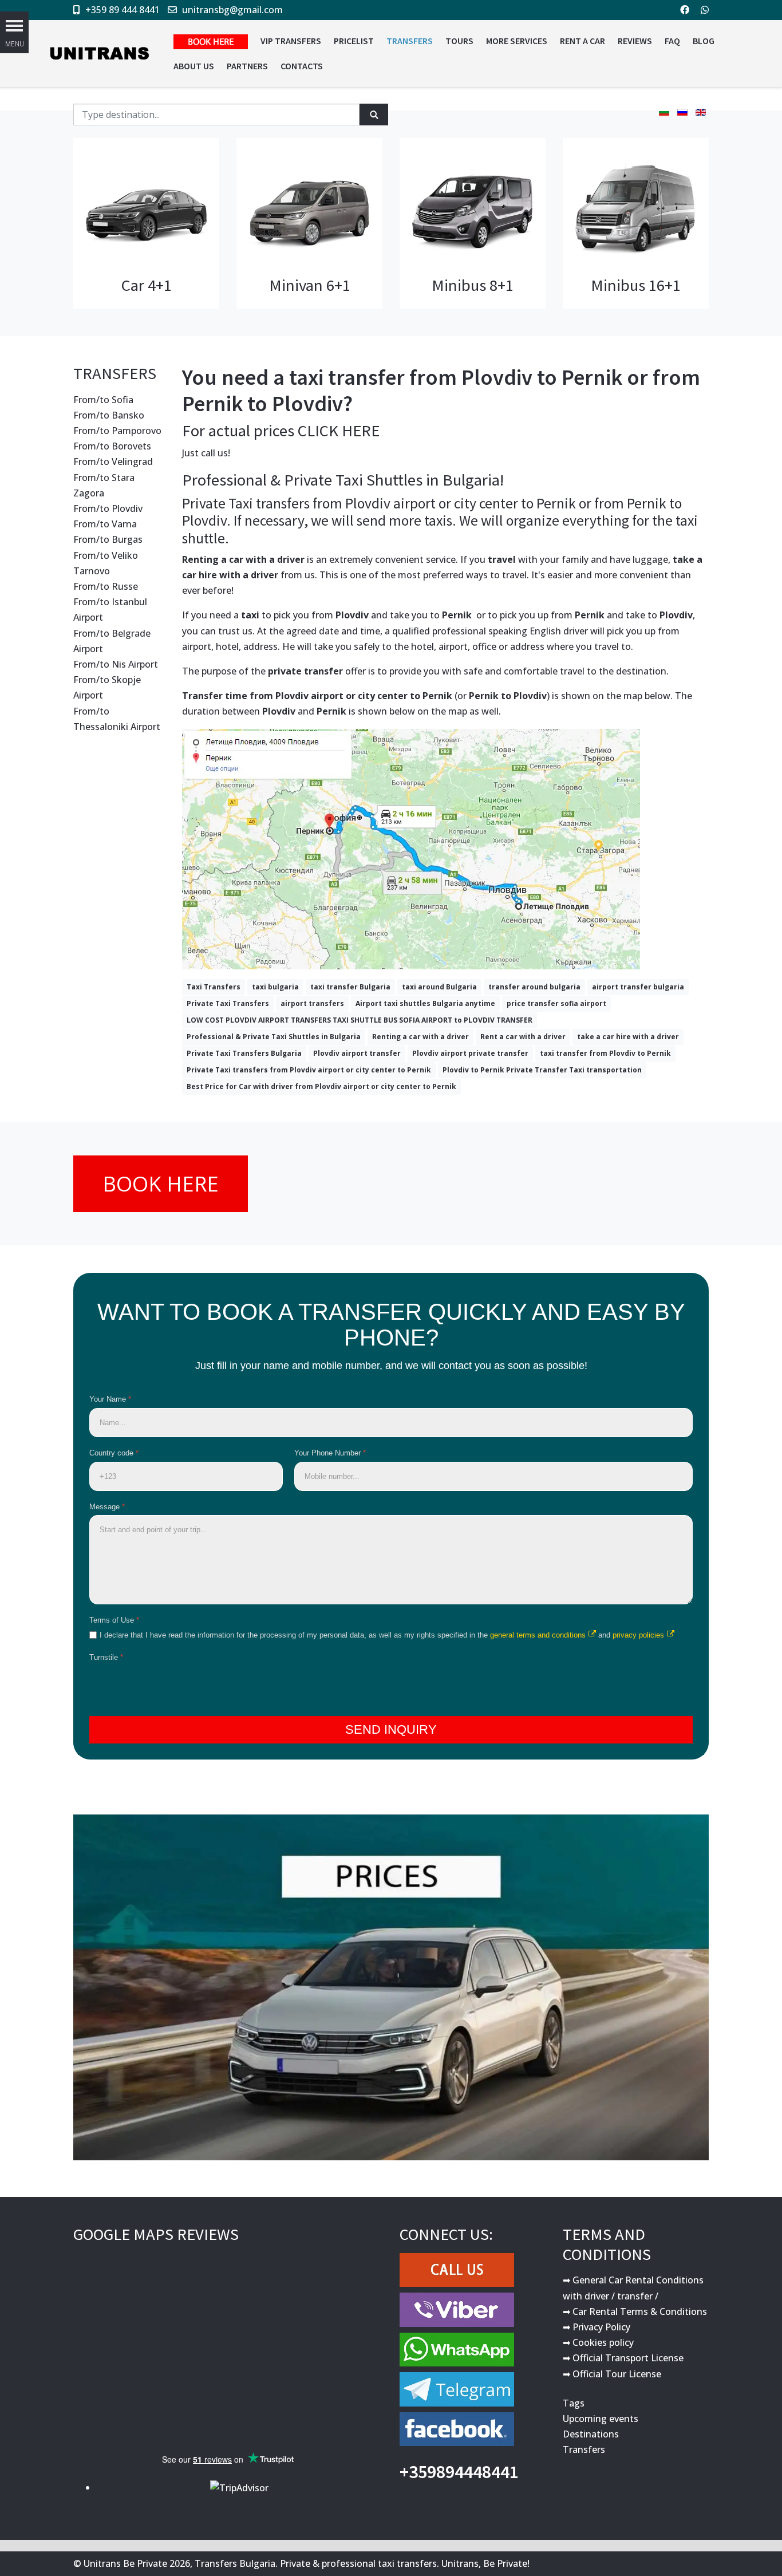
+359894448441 (459, 2472)
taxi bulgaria (275, 987)
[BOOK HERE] (211, 41)
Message (107, 1507)
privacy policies (638, 1635)
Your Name (110, 1399)
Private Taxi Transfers (228, 1003)
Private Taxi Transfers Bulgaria (244, 1053)
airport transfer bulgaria (638, 987)
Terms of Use (114, 1620)
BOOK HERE (161, 1184)
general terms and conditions (538, 1635)
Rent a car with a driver (523, 1037)
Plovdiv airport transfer (357, 1053)
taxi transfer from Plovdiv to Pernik (605, 1053)
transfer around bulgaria (534, 987)
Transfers (584, 2449)
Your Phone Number (330, 1453)
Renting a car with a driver (420, 1037)
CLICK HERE (339, 431)
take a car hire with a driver (628, 1037)
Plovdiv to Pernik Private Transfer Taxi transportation (542, 1070)
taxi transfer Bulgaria (350, 987)
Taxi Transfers (214, 987)
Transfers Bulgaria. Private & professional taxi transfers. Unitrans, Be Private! (362, 2563)
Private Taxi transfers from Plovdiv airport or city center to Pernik (309, 1070)
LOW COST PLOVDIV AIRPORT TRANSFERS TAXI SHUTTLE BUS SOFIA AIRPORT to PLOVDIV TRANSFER (360, 1020)
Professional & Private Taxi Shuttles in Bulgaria (274, 1037)
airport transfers (312, 1003)
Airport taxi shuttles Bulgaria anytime (425, 1003)
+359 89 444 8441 (123, 10)
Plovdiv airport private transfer (470, 1053)
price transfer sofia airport (556, 1003)
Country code (114, 1453)
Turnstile (106, 1657)
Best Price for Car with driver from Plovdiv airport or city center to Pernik (321, 1086)
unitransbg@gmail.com (232, 10)
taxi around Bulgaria (439, 987)
